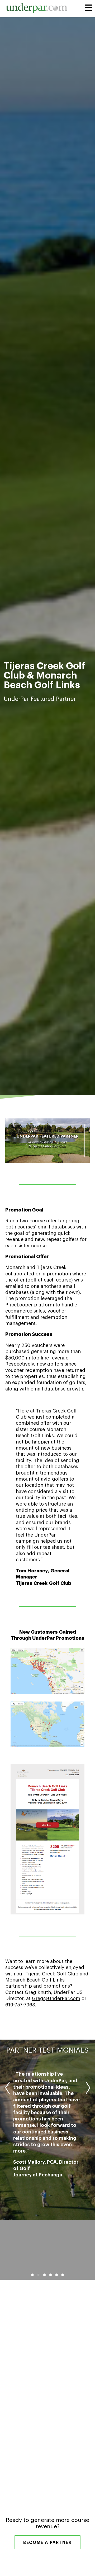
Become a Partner (47, 2543)
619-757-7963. (21, 2005)
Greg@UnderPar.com (56, 1998)
